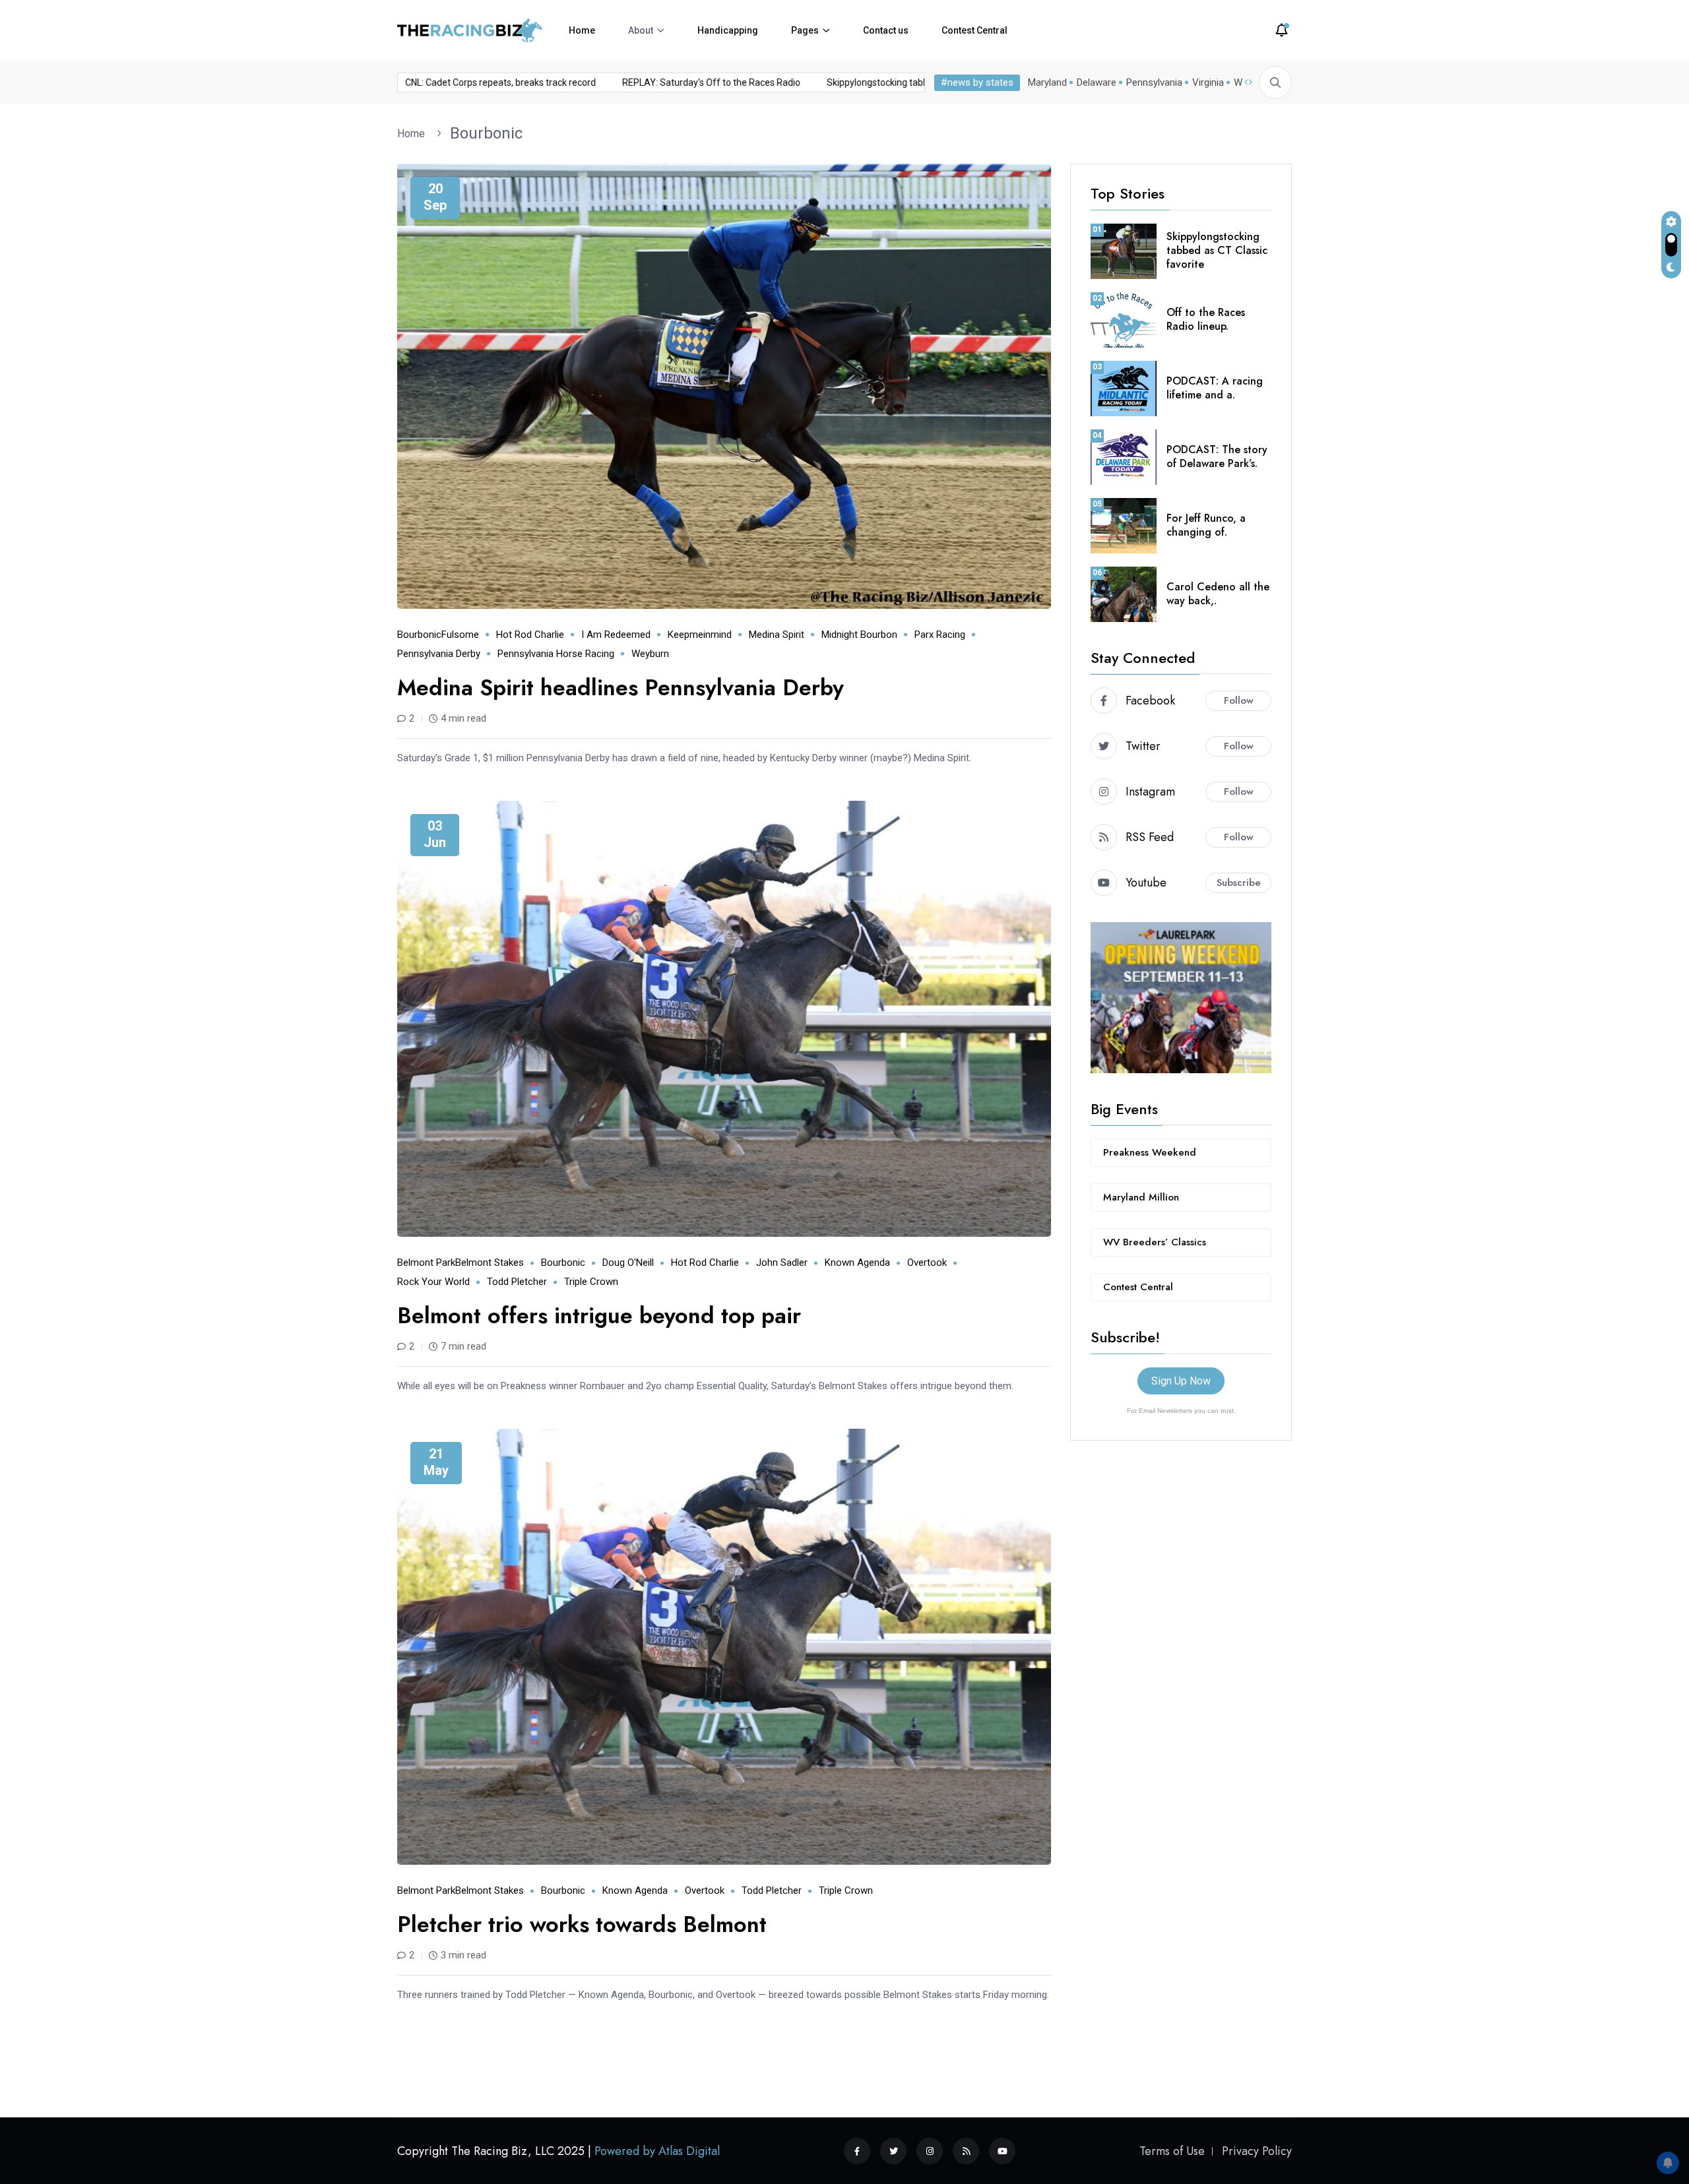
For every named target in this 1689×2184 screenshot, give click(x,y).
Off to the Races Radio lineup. (1206, 319)
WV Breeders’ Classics (1155, 1242)
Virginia (1208, 82)
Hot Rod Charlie (530, 635)
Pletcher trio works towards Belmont (582, 1924)
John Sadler (782, 1263)
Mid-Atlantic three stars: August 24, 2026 (494, 82)
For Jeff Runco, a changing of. (1206, 525)
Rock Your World (433, 1282)
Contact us (886, 30)
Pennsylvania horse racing (556, 654)
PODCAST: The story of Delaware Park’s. (1217, 456)
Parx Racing (940, 635)
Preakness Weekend (1150, 1152)
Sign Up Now (1181, 1381)
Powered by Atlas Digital (657, 2151)
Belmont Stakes (490, 1263)
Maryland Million (1141, 1197)
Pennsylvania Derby (439, 654)
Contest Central (974, 30)
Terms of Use (1172, 2151)
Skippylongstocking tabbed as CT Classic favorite (1217, 250)
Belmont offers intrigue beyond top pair (599, 1316)
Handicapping (728, 30)
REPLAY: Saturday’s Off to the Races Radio (912, 82)
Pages (805, 30)
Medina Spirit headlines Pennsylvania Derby (621, 688)
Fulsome (460, 635)
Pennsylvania (1154, 82)
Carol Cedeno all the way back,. (1218, 594)
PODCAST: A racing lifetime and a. (1215, 388)
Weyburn (650, 654)
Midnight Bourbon (859, 635)
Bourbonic (486, 133)
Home (582, 30)
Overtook (927, 1263)
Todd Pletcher (517, 1282)
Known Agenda (857, 1263)
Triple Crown (591, 1282)
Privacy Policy (1257, 2151)
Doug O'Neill (628, 1263)
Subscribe (1239, 883)
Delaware (1097, 82)
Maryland (1047, 82)
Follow (1239, 701)
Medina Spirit (777, 635)
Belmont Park (426, 1263)
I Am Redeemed (616, 635)
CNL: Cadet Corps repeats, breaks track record (701, 82)
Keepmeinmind (700, 635)
